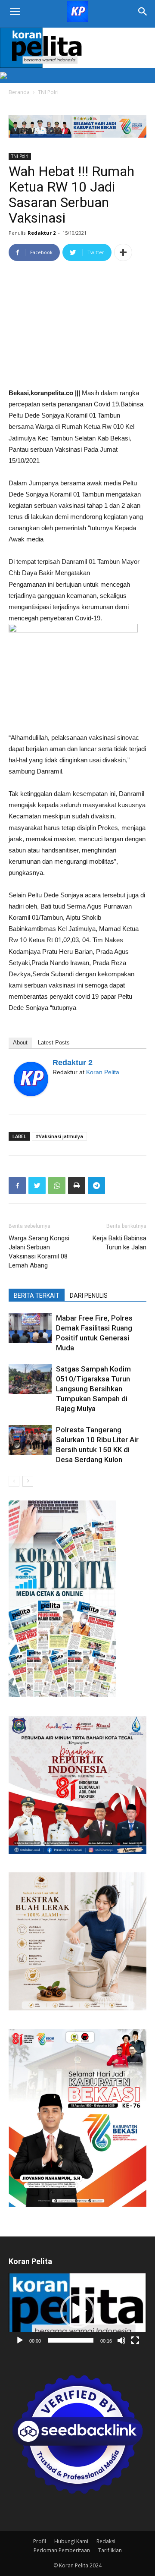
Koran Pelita (103, 1072)
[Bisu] (121, 2340)
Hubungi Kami (71, 2541)
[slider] (71, 2340)
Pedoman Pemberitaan (62, 2550)
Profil (40, 2541)
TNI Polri (48, 92)
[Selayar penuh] (135, 2340)
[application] (77, 2311)
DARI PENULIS (89, 1296)
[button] (77, 2311)
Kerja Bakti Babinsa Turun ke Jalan (119, 1243)
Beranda (19, 92)
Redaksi (106, 2541)
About (20, 1043)
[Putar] (20, 2340)
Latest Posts (54, 1043)
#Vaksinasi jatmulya (59, 1136)
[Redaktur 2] (31, 1079)
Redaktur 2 (42, 233)
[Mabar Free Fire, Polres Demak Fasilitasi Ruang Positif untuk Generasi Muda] (30, 1328)
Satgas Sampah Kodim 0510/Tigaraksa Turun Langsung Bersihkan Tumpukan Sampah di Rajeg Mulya (93, 1389)
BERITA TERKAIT (37, 1296)
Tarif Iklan (110, 2550)
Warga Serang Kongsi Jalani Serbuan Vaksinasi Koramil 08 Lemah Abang (39, 1252)
